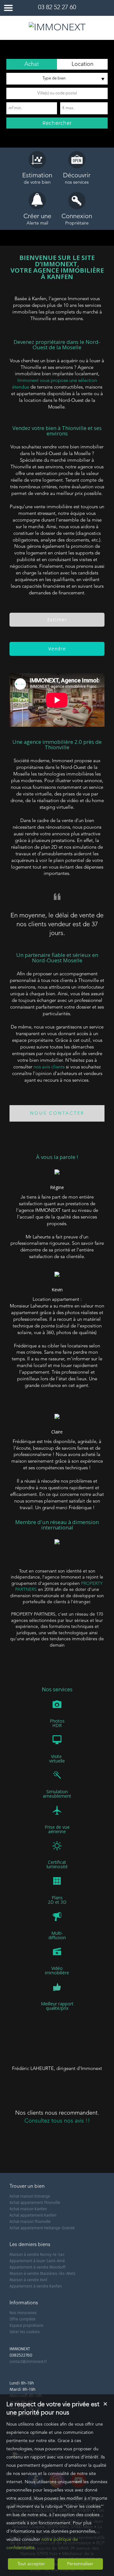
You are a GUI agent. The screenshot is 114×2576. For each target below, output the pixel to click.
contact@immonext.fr (28, 2362)
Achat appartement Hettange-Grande (42, 2228)
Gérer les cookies (25, 2332)
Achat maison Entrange (30, 2196)
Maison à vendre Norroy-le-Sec (37, 2255)
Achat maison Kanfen (28, 2209)
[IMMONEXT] (57, 28)
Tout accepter (31, 2564)
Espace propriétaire (26, 2326)
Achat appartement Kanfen (33, 2215)
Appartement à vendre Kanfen (36, 2286)
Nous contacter (57, 1113)
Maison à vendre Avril (28, 2280)
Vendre (57, 649)
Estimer (57, 620)
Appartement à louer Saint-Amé (37, 2261)
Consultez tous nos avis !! (57, 2121)
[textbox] (57, 93)
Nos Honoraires (23, 2313)
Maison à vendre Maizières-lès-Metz (42, 2274)
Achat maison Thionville (30, 2222)
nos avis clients (49, 1067)
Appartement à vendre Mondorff (38, 2267)
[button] (32, 64)
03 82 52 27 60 (57, 8)
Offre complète (22, 2319)
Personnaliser (80, 2564)
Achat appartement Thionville (35, 2203)
